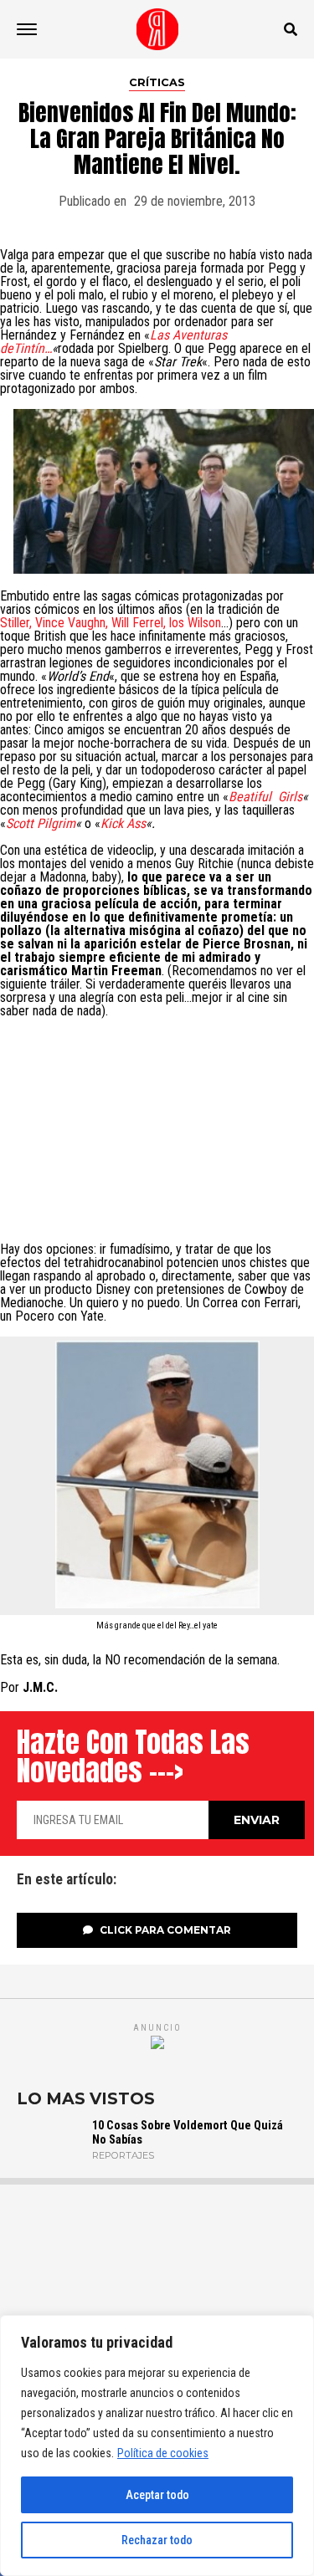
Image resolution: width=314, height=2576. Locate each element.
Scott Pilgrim (41, 823)
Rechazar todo (157, 2540)
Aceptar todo (157, 2495)
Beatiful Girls (265, 797)
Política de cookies (163, 2453)
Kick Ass (123, 823)
